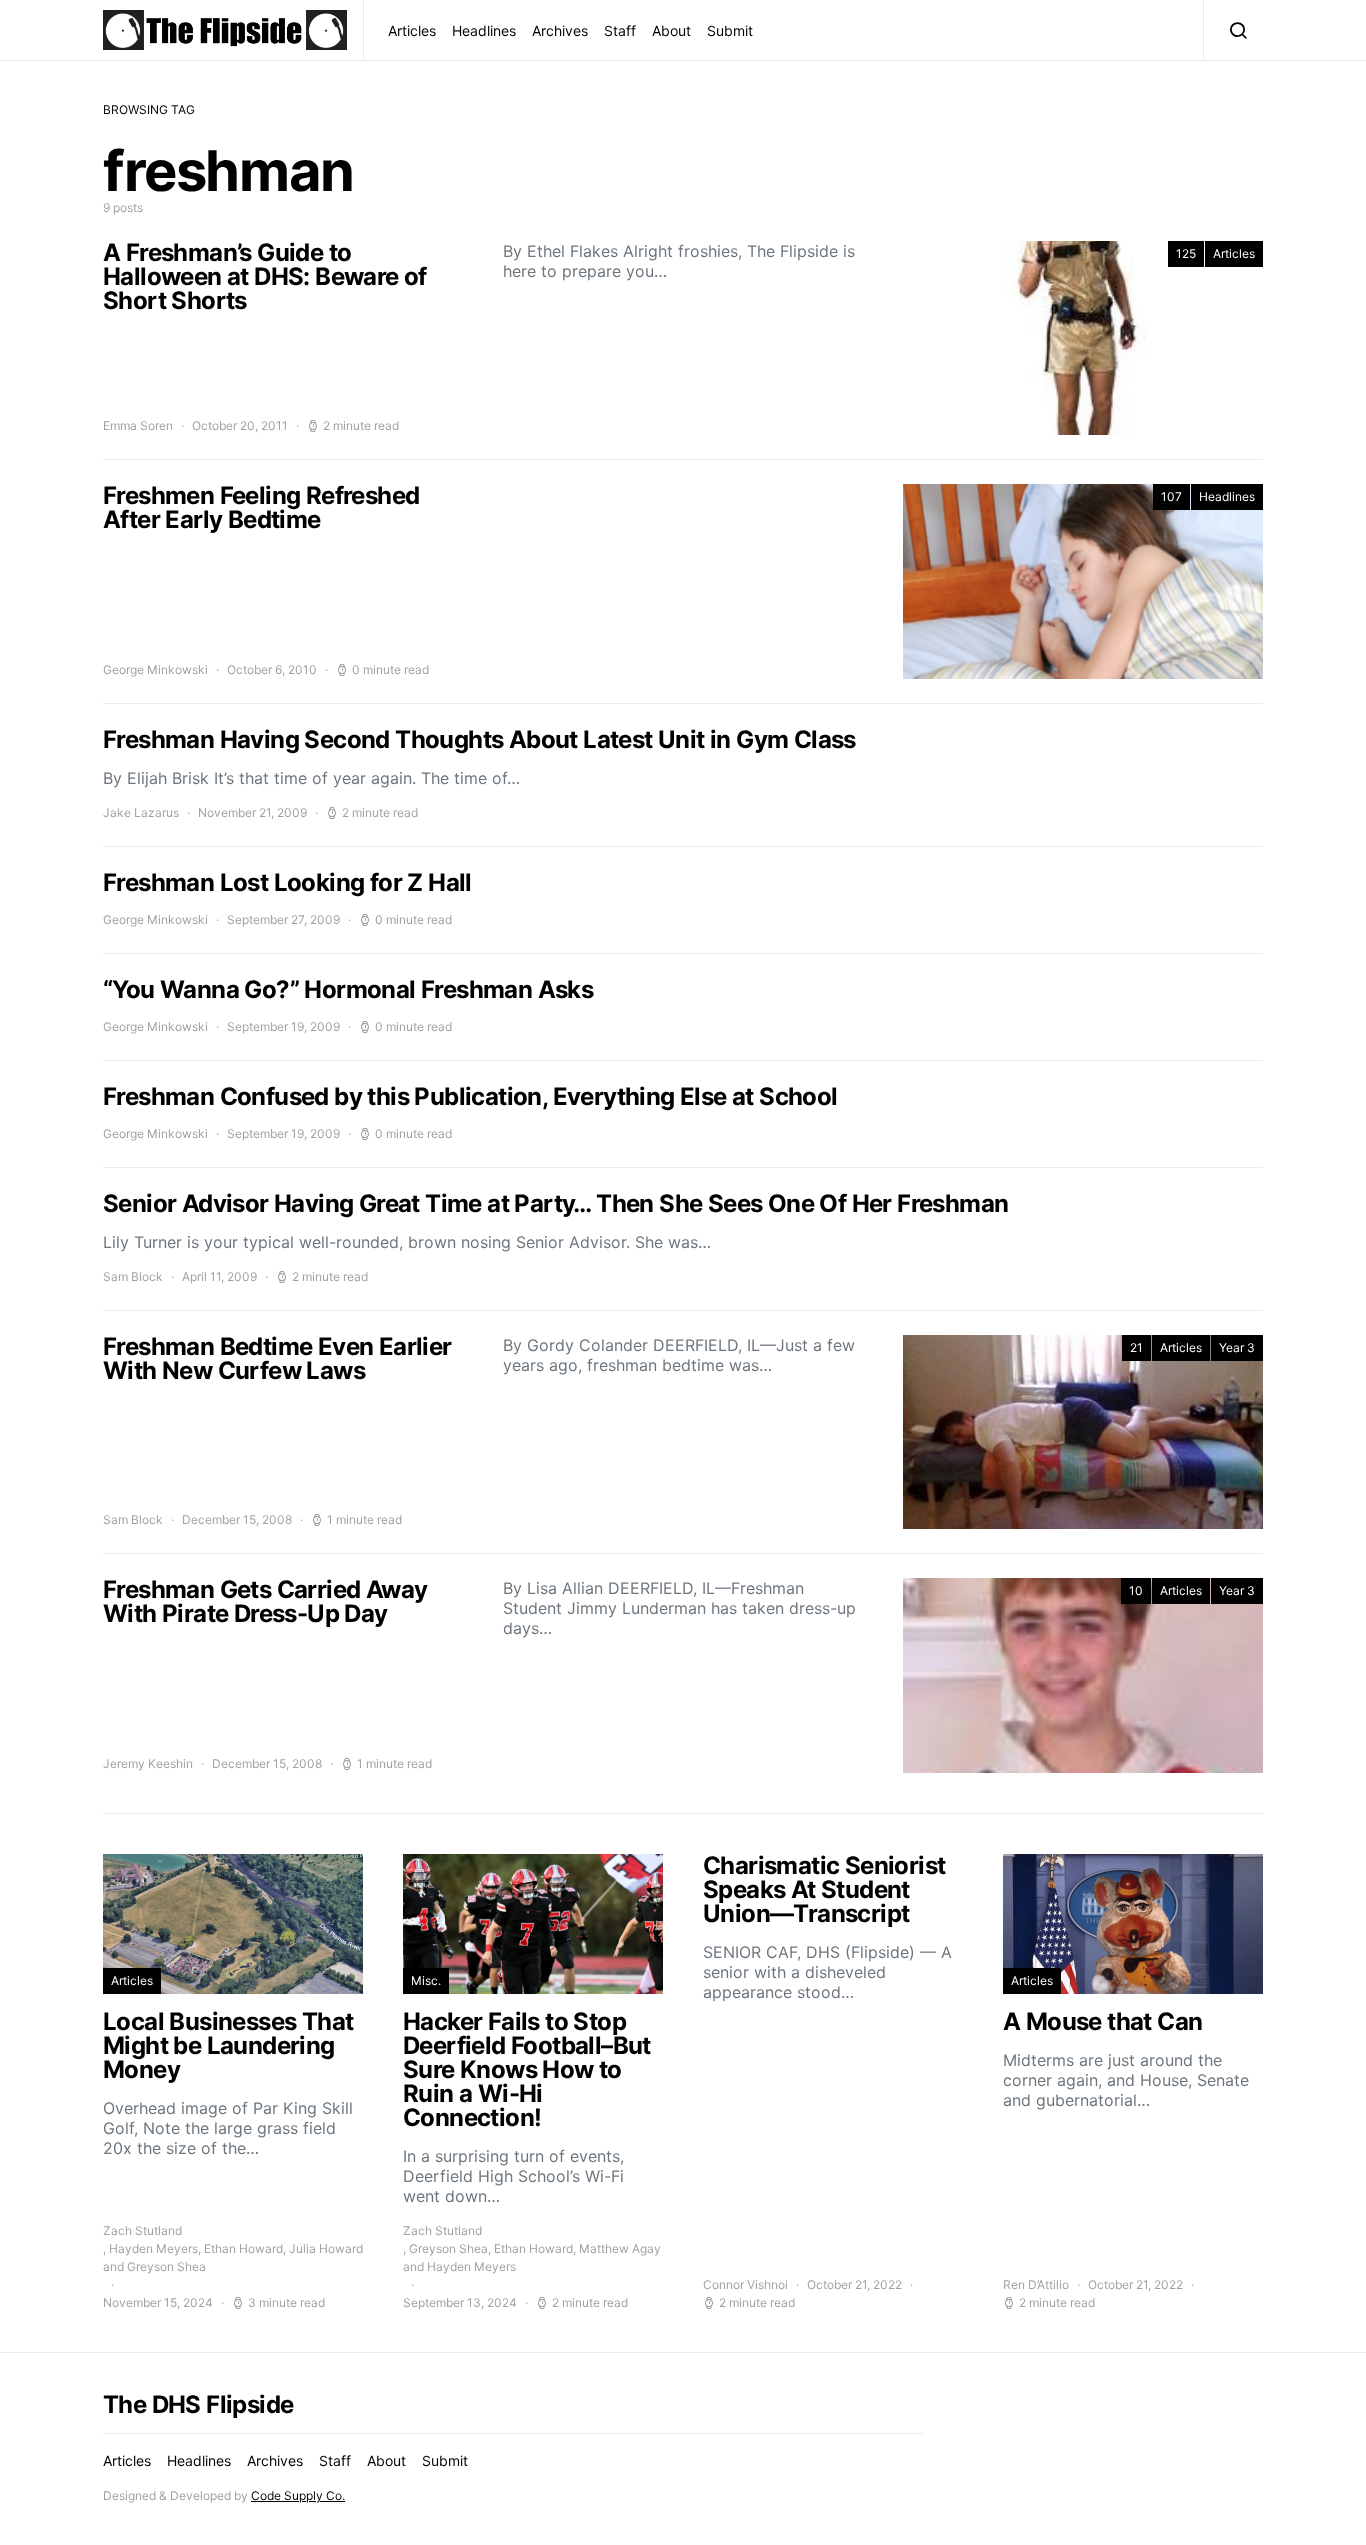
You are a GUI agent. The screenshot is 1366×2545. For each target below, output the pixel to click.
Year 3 (1237, 1347)
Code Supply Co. (298, 2495)
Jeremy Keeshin (148, 1763)
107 (1171, 496)
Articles (412, 30)
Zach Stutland (142, 2230)
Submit (730, 30)
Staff (620, 30)
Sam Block (133, 1276)
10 (1136, 1590)
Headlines (484, 30)
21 (1136, 1347)
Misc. (426, 1980)
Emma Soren (138, 425)
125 (1186, 253)
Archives (560, 30)
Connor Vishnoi (745, 2284)
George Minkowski (155, 669)
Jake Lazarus (141, 812)
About (671, 30)
